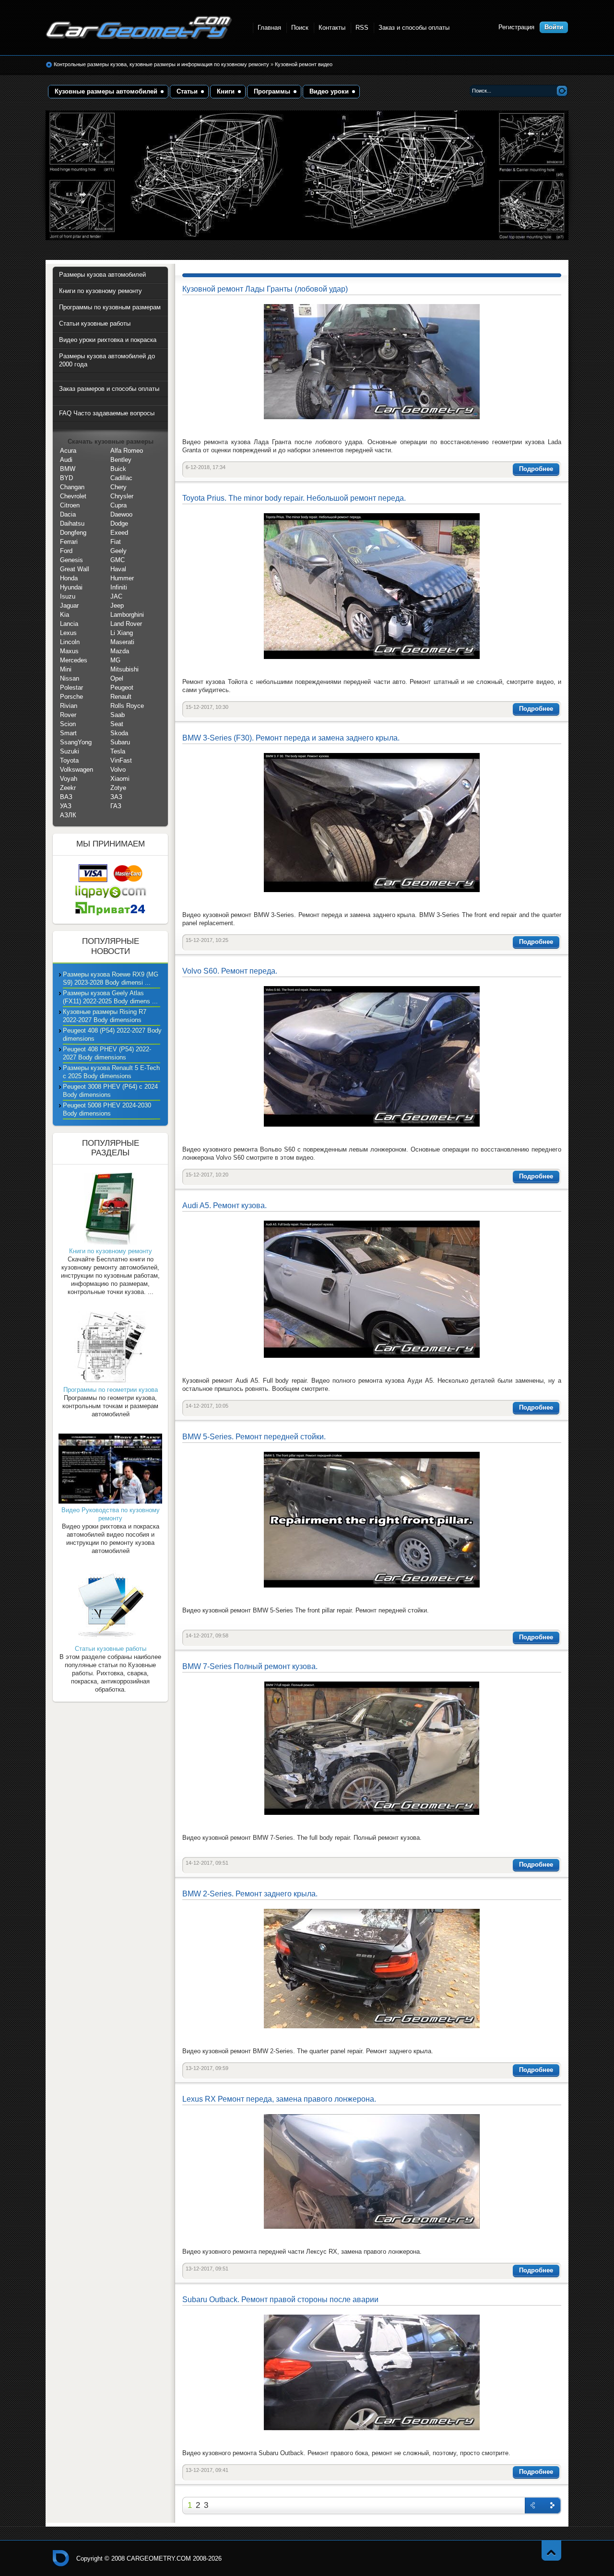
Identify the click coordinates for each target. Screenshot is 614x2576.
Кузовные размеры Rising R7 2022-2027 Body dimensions (105, 1016)
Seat (117, 724)
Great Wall (75, 569)
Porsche (71, 697)
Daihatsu (72, 523)
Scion (68, 724)
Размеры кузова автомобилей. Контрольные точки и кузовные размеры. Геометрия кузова (139, 28)
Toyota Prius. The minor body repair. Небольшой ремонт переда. (294, 498)
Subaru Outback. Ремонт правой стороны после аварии (280, 2300)
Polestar (71, 688)
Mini (66, 669)
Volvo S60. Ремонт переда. (230, 971)
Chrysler (122, 496)
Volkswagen (77, 770)
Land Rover (126, 624)
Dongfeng (73, 533)
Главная (269, 28)
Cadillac (121, 478)
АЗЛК (68, 815)
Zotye (118, 788)
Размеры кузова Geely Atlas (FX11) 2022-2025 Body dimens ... (110, 997)
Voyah (69, 779)
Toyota (69, 760)
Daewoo (121, 514)
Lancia (69, 624)
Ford (66, 551)
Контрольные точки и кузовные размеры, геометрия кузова (61, 2558)
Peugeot (122, 688)
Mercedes (74, 660)
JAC (116, 596)
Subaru (120, 742)
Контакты (332, 28)
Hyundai (71, 587)
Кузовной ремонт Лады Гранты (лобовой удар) (265, 289)
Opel (117, 678)
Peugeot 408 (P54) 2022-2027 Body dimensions (112, 1035)
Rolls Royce (127, 706)
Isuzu (68, 596)
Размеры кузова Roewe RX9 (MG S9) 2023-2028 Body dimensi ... (111, 978)
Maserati (122, 642)
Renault (121, 697)
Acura (68, 451)
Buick (118, 469)
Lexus (68, 633)
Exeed (119, 533)
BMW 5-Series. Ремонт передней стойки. (254, 1437)
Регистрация (516, 27)
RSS (362, 28)
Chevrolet (73, 496)
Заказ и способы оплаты (414, 28)
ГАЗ (116, 806)
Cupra (118, 505)
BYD (66, 478)
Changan (72, 487)
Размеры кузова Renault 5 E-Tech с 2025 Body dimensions (111, 1072)
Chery (118, 487)
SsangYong (76, 742)
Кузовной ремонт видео (304, 64)
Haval (118, 569)
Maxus (69, 651)
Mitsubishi (124, 669)
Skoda (119, 733)
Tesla (118, 751)
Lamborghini (127, 615)
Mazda (120, 651)
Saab (118, 715)
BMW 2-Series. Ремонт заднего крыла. (250, 1894)
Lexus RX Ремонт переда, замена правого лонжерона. (279, 2099)
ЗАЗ (116, 797)
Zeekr (68, 788)
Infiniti (119, 587)
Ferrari (69, 542)
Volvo (118, 770)
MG (115, 660)
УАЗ (66, 806)
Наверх (551, 2550)
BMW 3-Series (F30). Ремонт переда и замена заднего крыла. (291, 738)
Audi (66, 460)
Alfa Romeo (127, 451)
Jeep (117, 606)
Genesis (71, 560)
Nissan (70, 678)
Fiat (116, 542)
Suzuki (70, 751)
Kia (65, 615)
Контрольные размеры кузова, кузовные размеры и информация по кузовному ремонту (161, 64)
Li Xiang (122, 633)
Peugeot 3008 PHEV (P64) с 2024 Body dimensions (110, 1091)
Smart (68, 733)
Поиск (300, 28)
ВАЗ (66, 797)
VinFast (121, 760)
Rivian (69, 706)
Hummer (122, 578)
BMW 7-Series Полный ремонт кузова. (250, 1666)
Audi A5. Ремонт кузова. (224, 1206)
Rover (68, 715)
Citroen (70, 505)
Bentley (121, 460)
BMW (68, 469)
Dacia (68, 514)
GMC (118, 560)
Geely (118, 551)
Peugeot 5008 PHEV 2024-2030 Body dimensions (107, 1109)
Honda (69, 578)
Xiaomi (120, 779)
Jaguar (69, 606)
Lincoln (70, 642)
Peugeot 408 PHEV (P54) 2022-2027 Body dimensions (107, 1053)
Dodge (119, 523)
